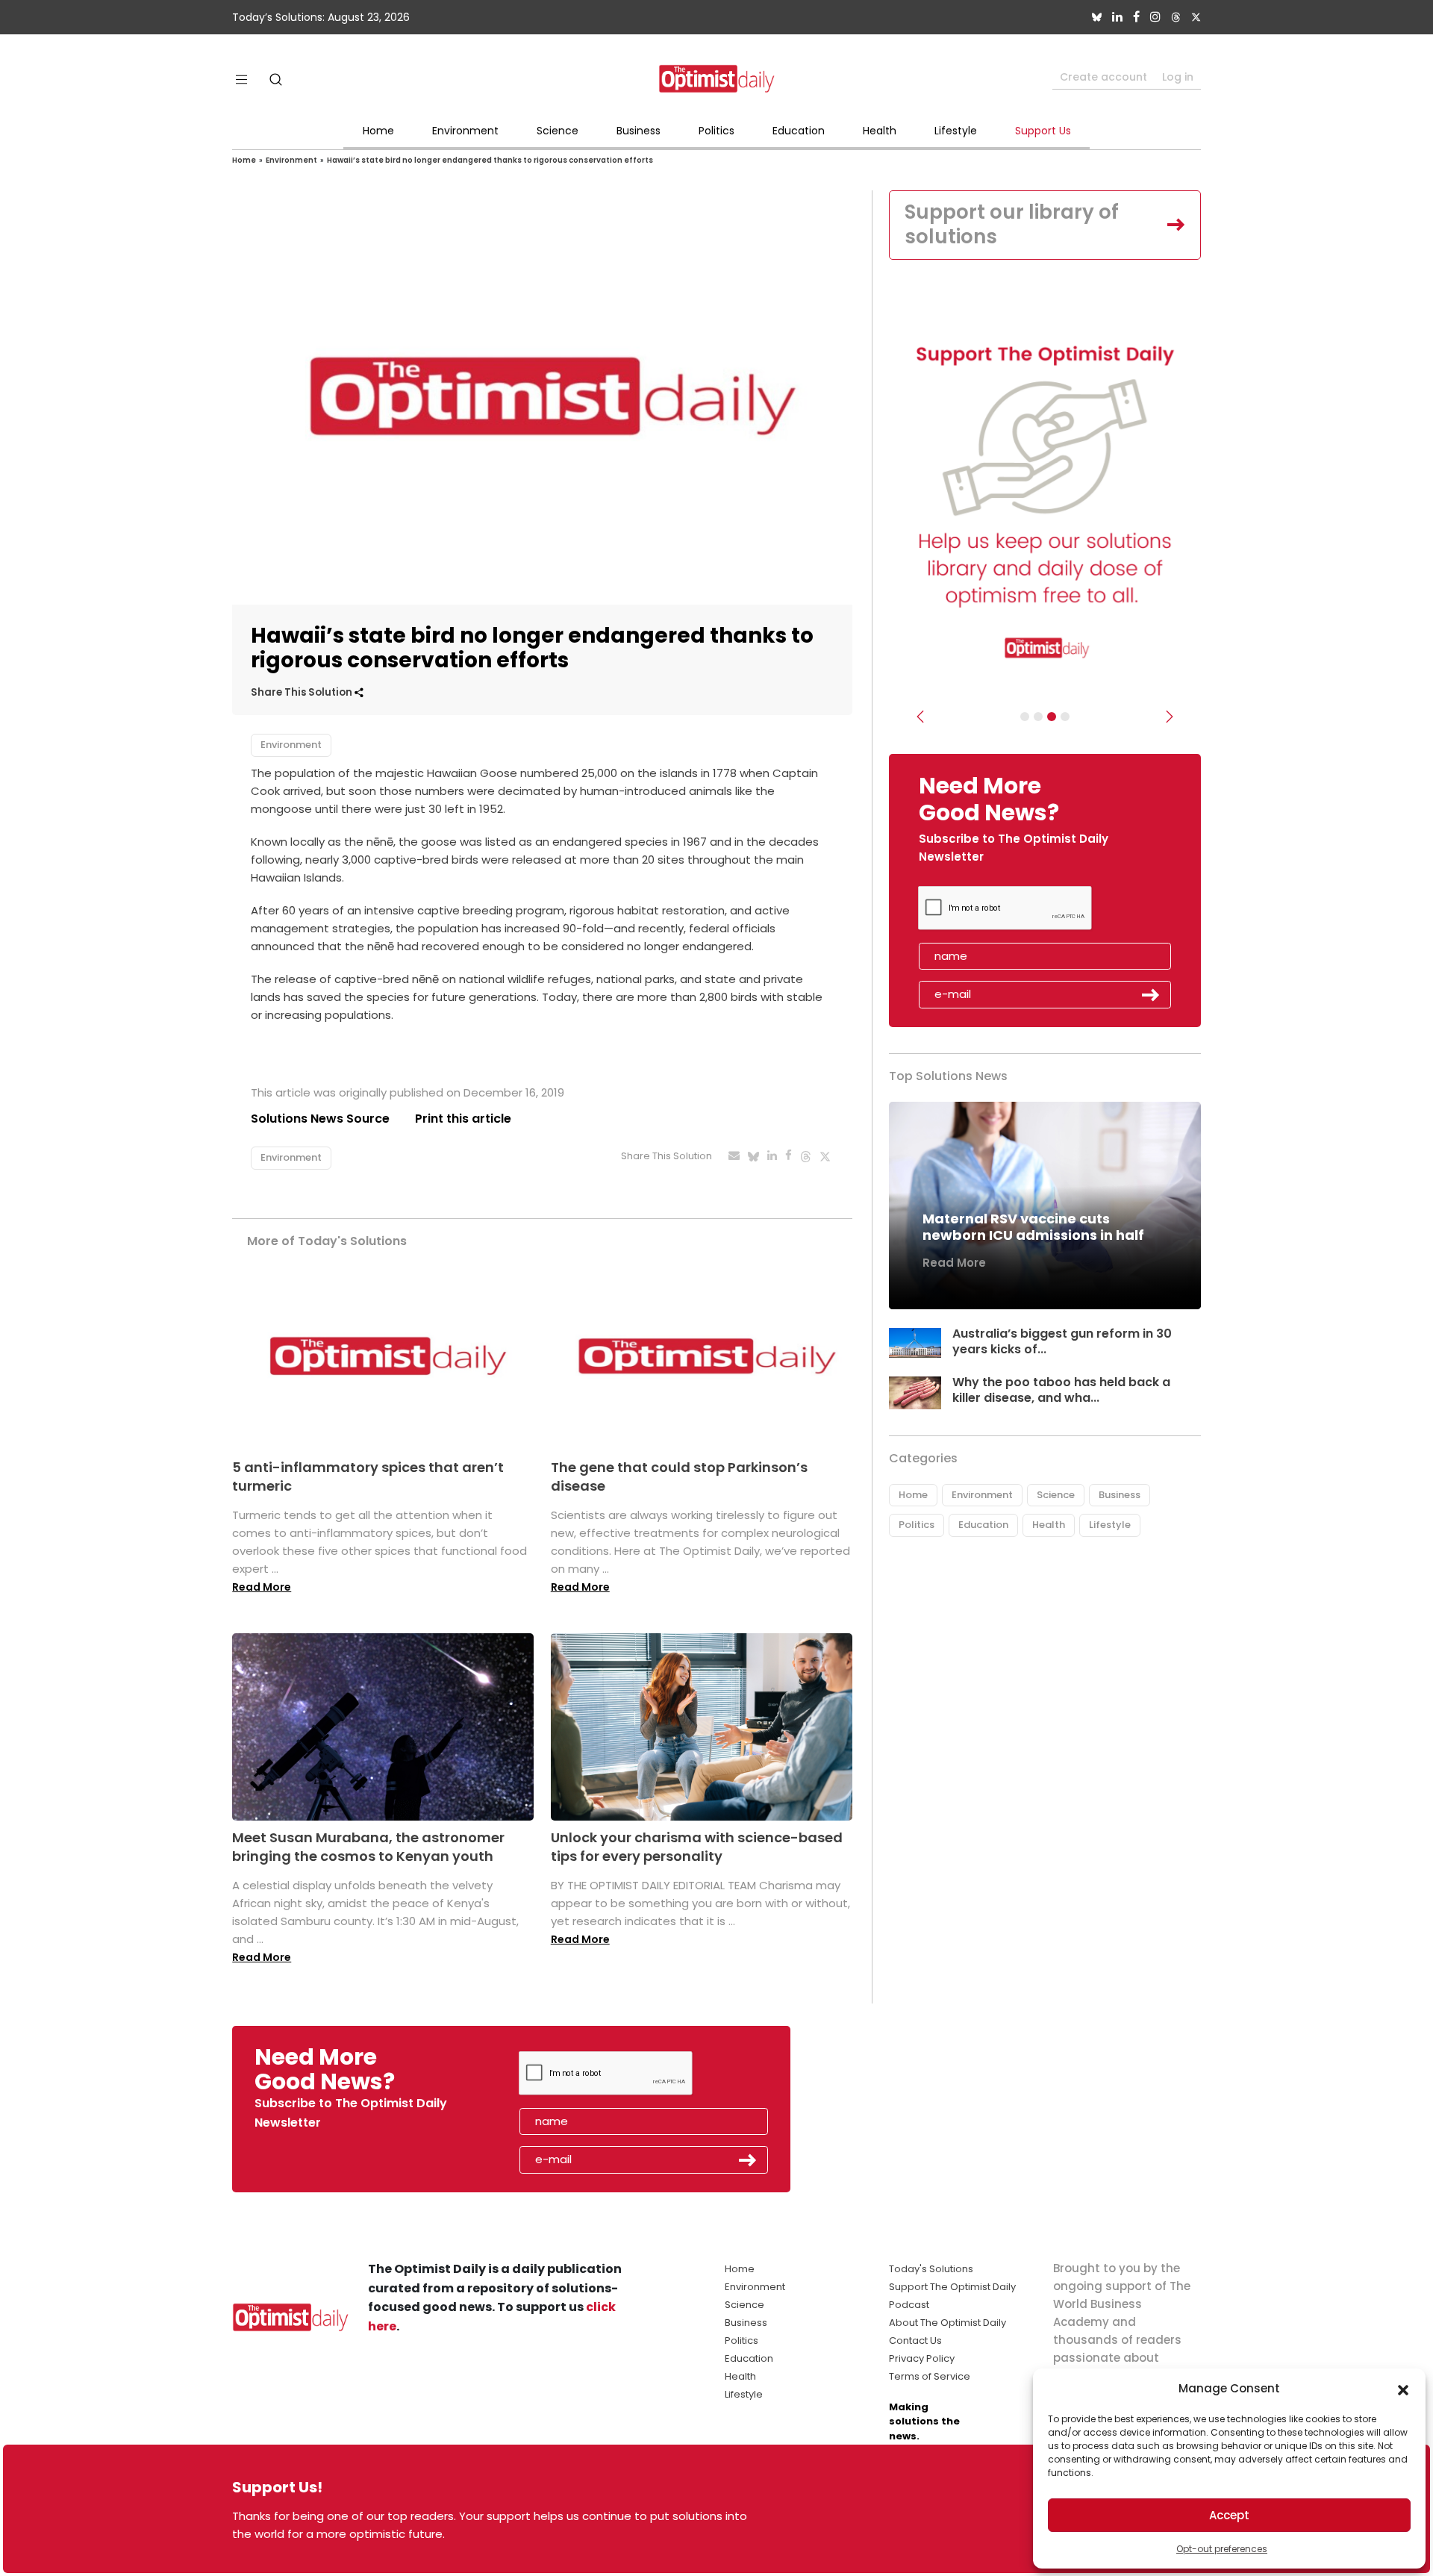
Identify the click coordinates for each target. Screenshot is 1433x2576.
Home (378, 131)
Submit (1151, 995)
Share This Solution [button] (303, 692)
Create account (1103, 77)
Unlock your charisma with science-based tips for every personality (697, 1847)
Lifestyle (956, 131)
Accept (1229, 2515)
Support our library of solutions (1012, 225)
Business (639, 131)
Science (558, 131)
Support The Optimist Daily (952, 2287)
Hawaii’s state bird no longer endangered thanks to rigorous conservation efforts (490, 160)
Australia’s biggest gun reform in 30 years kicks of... (1062, 1341)
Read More (262, 1587)
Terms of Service (930, 2376)
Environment (465, 131)
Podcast (909, 2305)
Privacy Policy (922, 2358)
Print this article (463, 1119)
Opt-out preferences (1222, 2549)
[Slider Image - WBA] (1038, 717)
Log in (1178, 77)
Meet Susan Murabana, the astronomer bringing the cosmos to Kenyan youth (368, 1847)
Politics (716, 131)
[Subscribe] (1025, 717)
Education (799, 131)
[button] (1403, 2389)
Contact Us (915, 2340)
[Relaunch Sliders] (1065, 717)
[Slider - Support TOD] (1052, 717)
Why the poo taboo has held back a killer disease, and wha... (1061, 1390)
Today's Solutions (931, 2269)
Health (880, 131)
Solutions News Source (320, 1119)
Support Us (1043, 131)
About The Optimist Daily (947, 2323)
